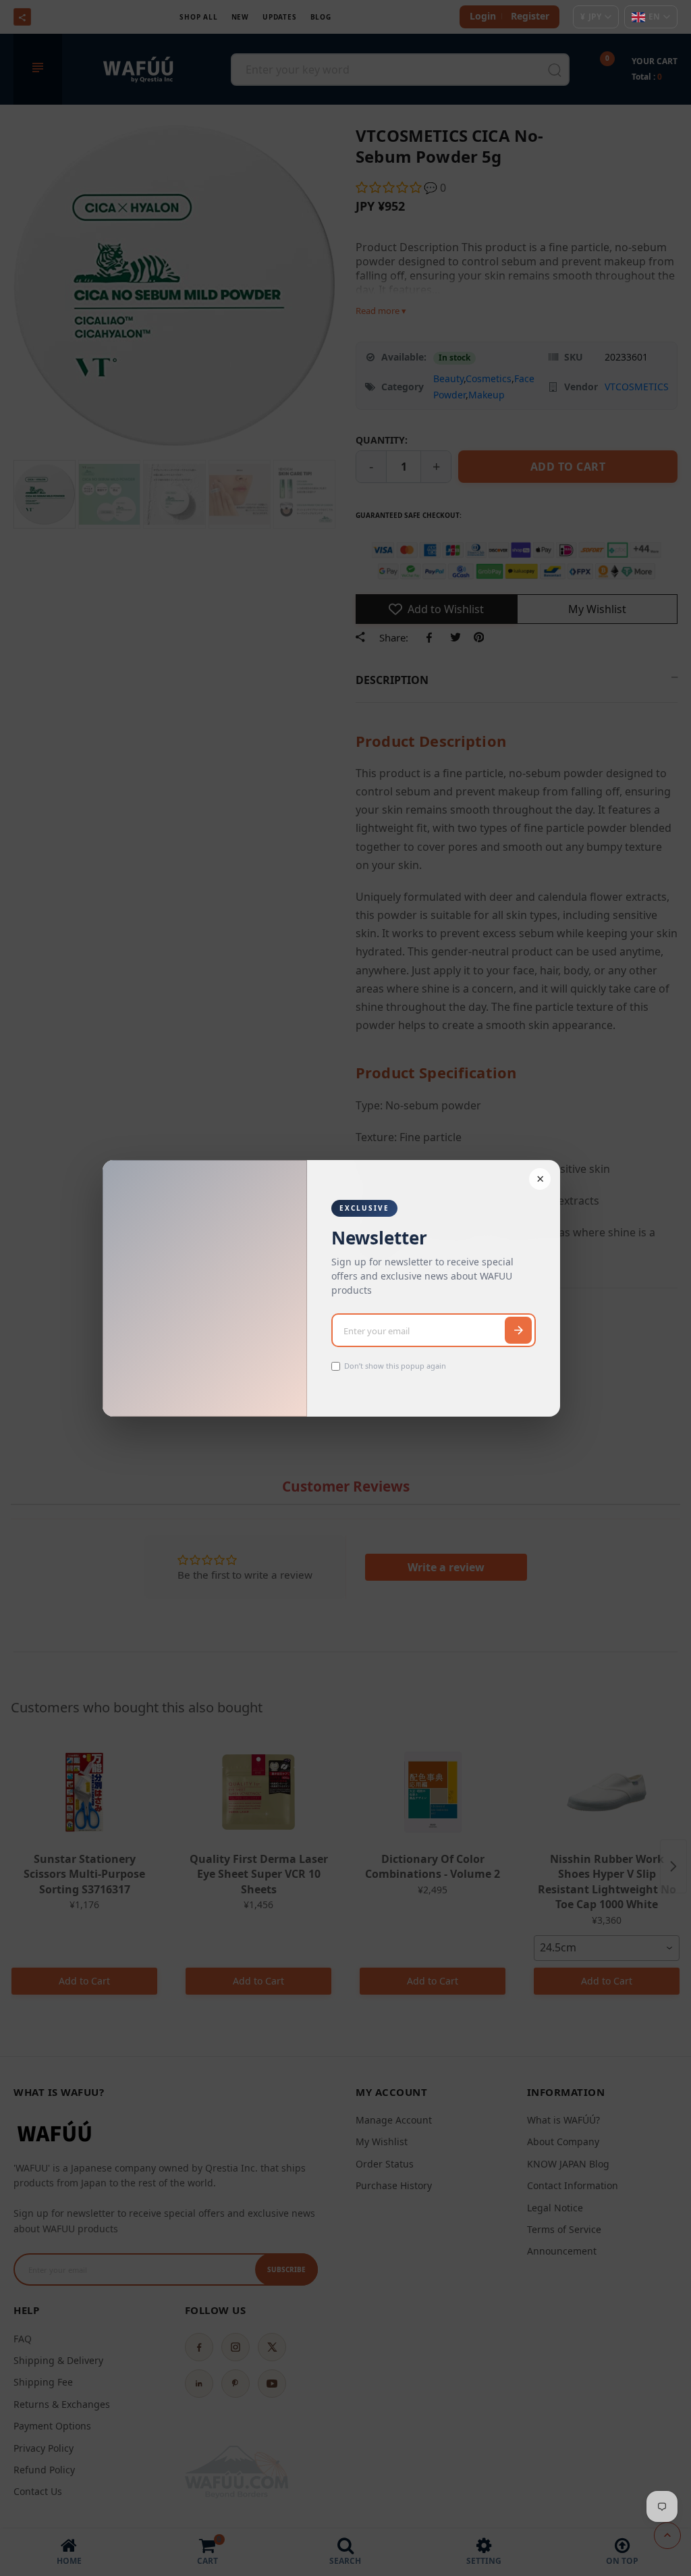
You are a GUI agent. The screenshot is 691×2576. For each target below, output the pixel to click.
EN (654, 17)
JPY (591, 17)
